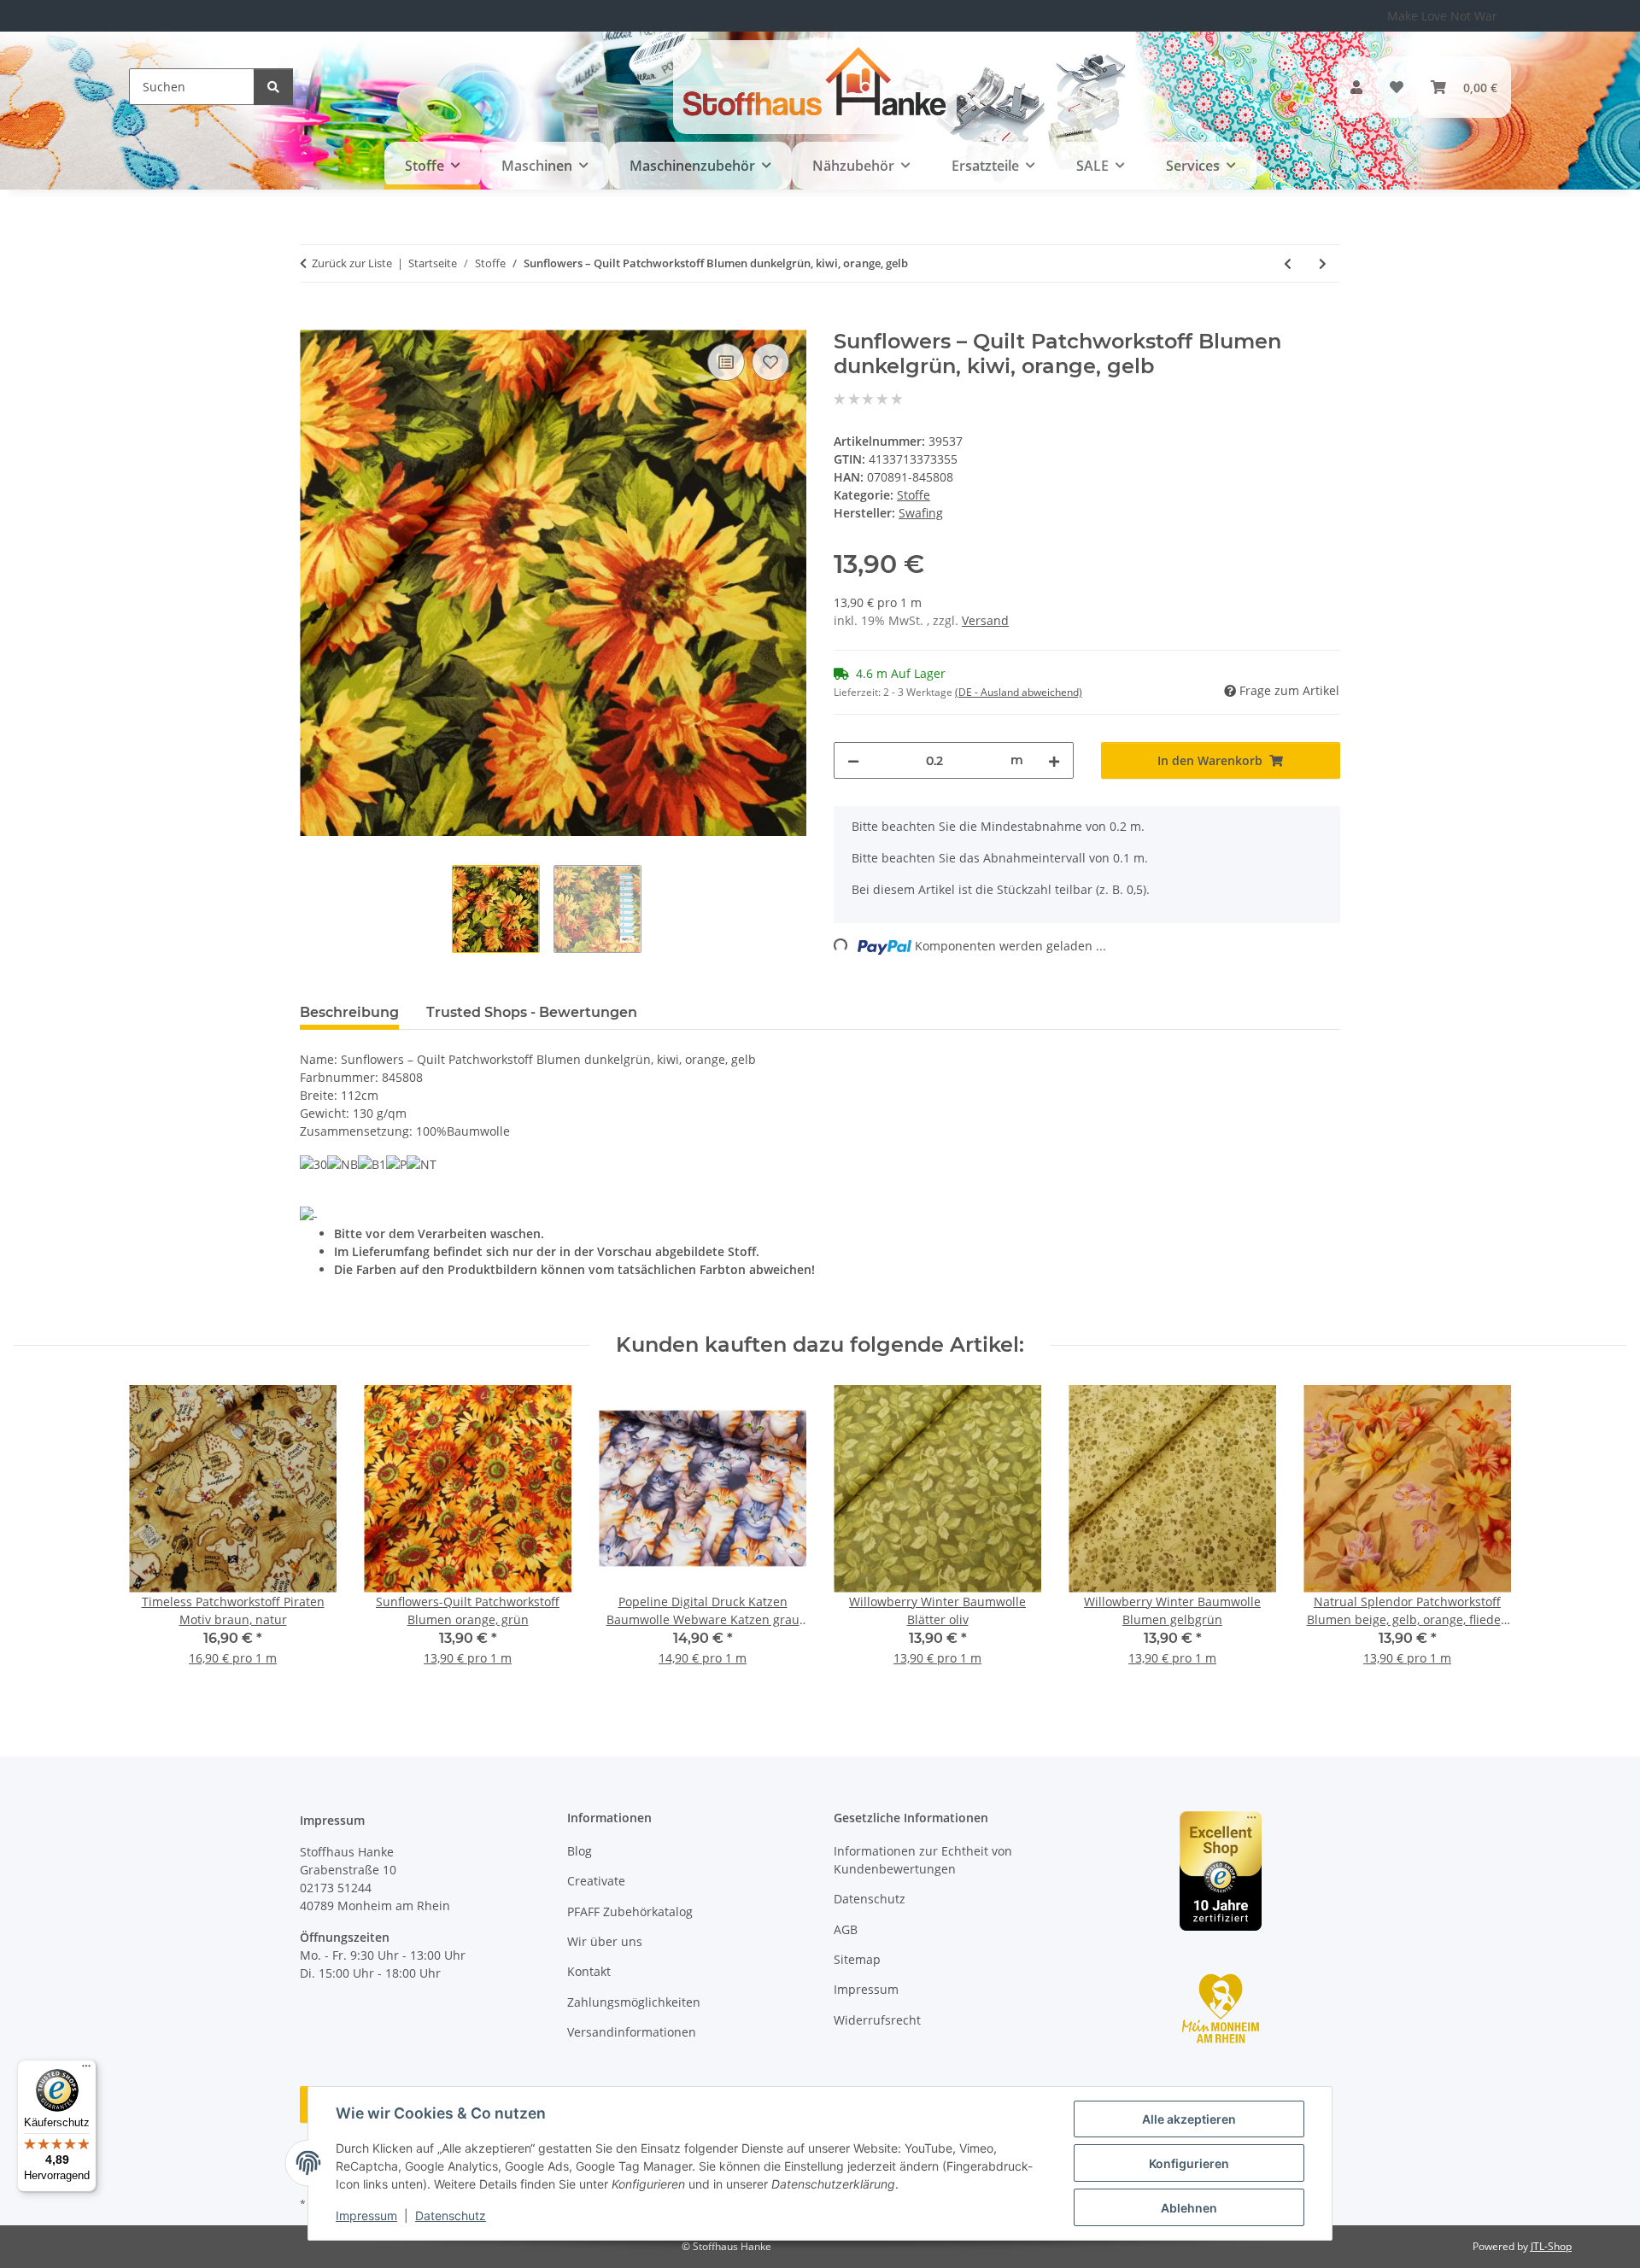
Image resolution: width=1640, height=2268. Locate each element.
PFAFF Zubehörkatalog (630, 1911)
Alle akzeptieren (1189, 2119)
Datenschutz (451, 2215)
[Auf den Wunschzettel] (770, 362)
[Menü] (86, 2070)
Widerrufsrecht (877, 2020)
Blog (580, 1851)
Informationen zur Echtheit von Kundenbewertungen (923, 1860)
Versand (985, 620)
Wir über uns (605, 1941)
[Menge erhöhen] (1054, 760)
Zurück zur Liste (352, 263)
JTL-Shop (1551, 2246)
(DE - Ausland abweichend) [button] (1019, 692)
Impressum (366, 2215)
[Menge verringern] (853, 760)
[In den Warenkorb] (313, 320)
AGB (846, 1929)
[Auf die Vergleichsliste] (726, 362)
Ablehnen (1189, 2208)
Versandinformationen (632, 2032)
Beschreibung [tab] (349, 1012)
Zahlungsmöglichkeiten (634, 2002)
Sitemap (857, 1959)
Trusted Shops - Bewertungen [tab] (532, 1012)
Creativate (596, 1881)
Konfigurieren (1189, 2163)
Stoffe (914, 495)
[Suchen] (273, 87)
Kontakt (589, 1971)
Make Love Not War (1442, 16)
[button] (1356, 87)
